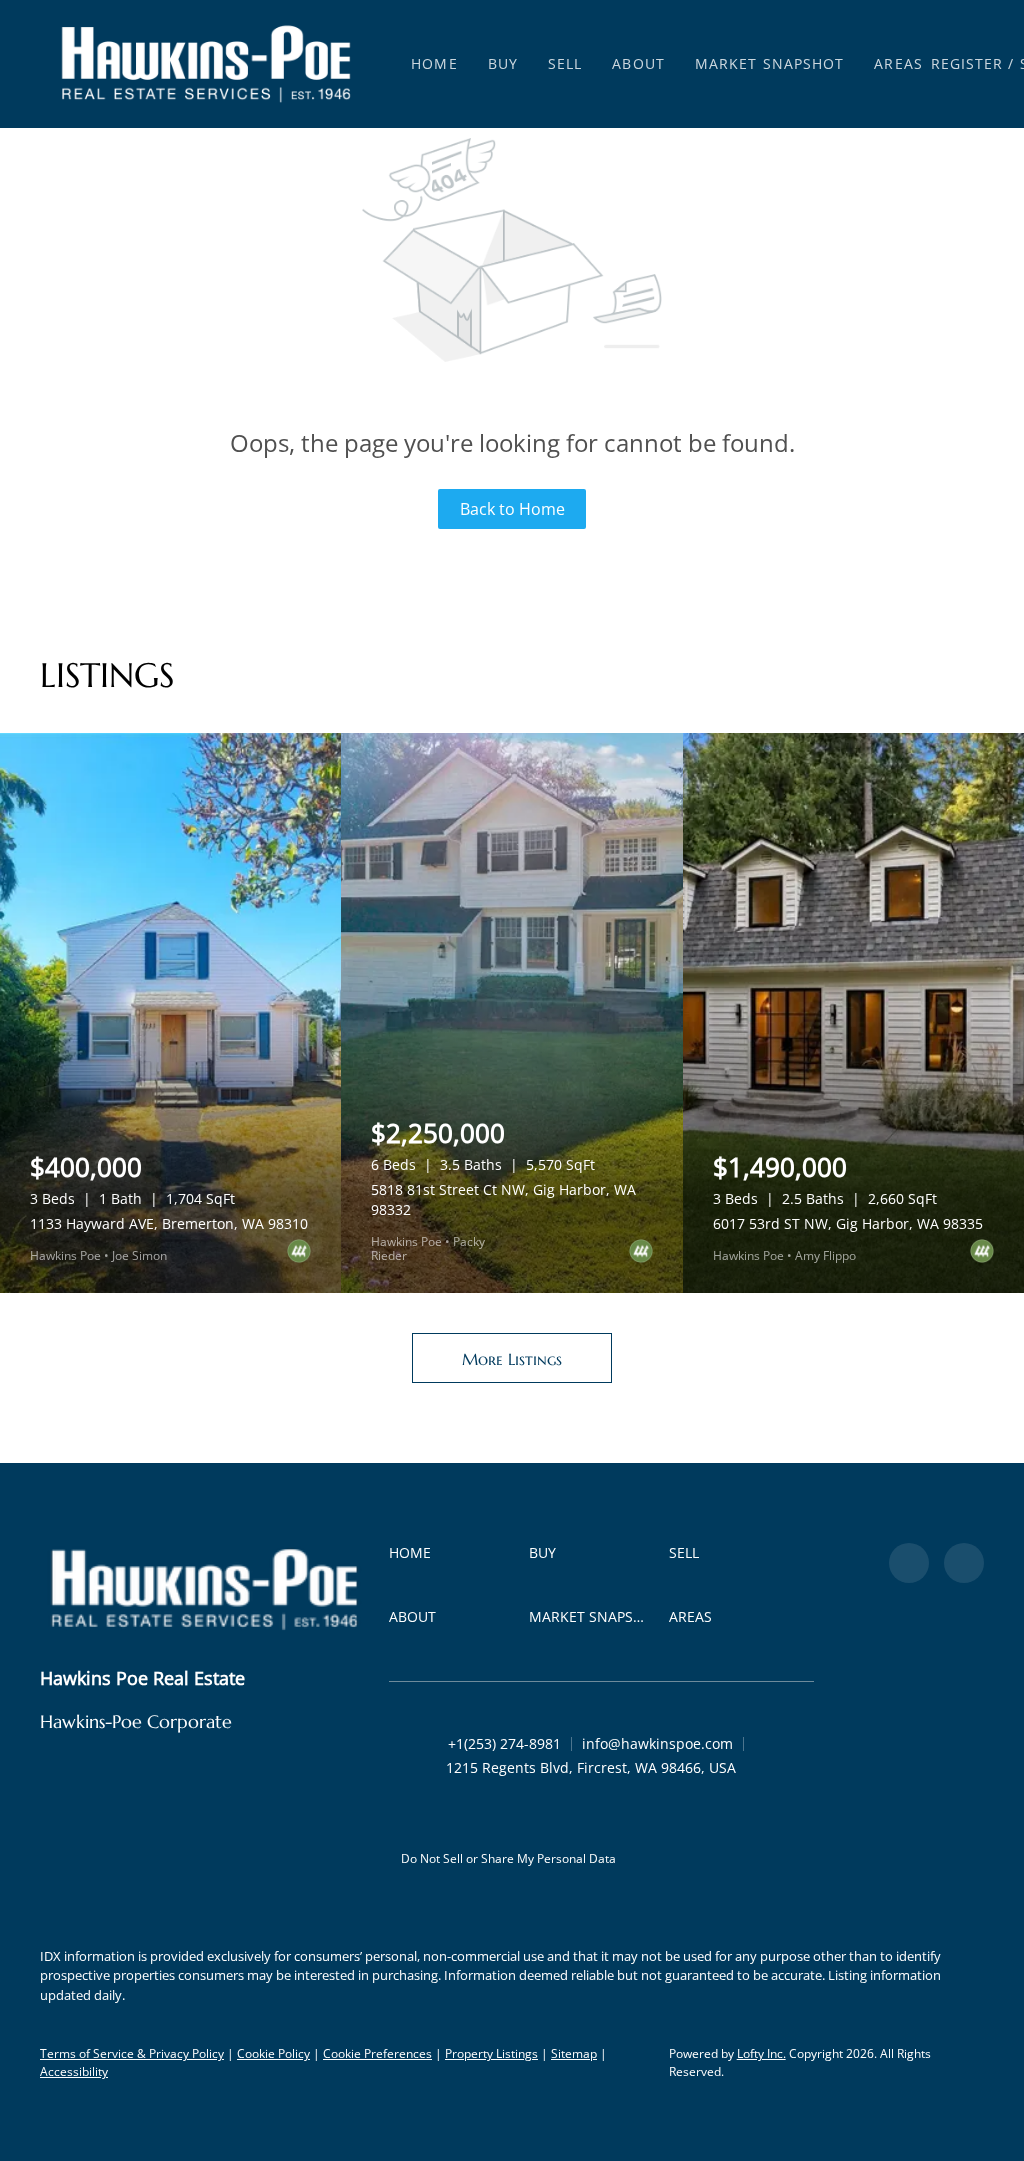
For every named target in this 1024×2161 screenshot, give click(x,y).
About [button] (638, 63)
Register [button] (967, 63)
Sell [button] (565, 63)
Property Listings (491, 2053)
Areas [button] (898, 63)
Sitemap (574, 2053)
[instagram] (964, 1563)
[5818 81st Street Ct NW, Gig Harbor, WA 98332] (511, 1013)
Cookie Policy (273, 2053)
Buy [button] (503, 63)
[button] (206, 64)
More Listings (512, 1359)
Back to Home (512, 509)
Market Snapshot (770, 63)
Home (434, 63)
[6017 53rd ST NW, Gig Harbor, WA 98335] (853, 1013)
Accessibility (74, 2071)
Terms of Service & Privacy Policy (132, 2053)
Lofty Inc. (761, 2053)
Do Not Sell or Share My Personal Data (508, 1858)
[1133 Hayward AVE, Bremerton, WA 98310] (170, 1013)
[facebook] (909, 1563)
